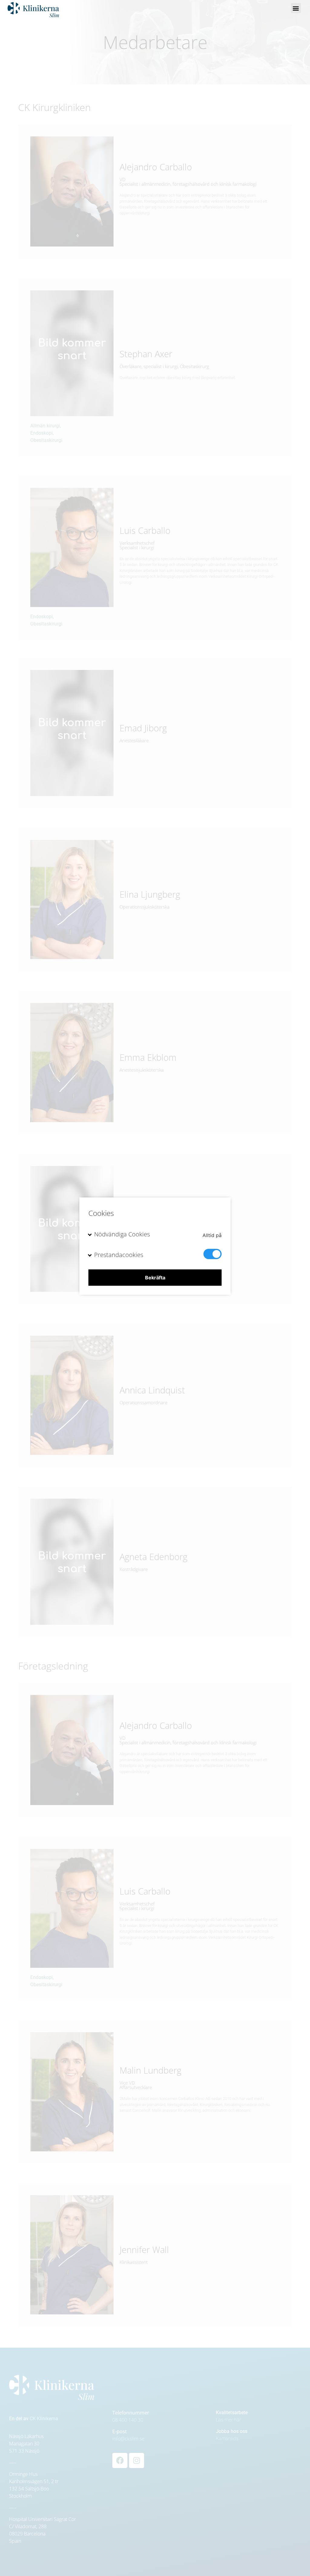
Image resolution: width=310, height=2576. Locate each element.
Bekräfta (155, 1278)
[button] (296, 8)
